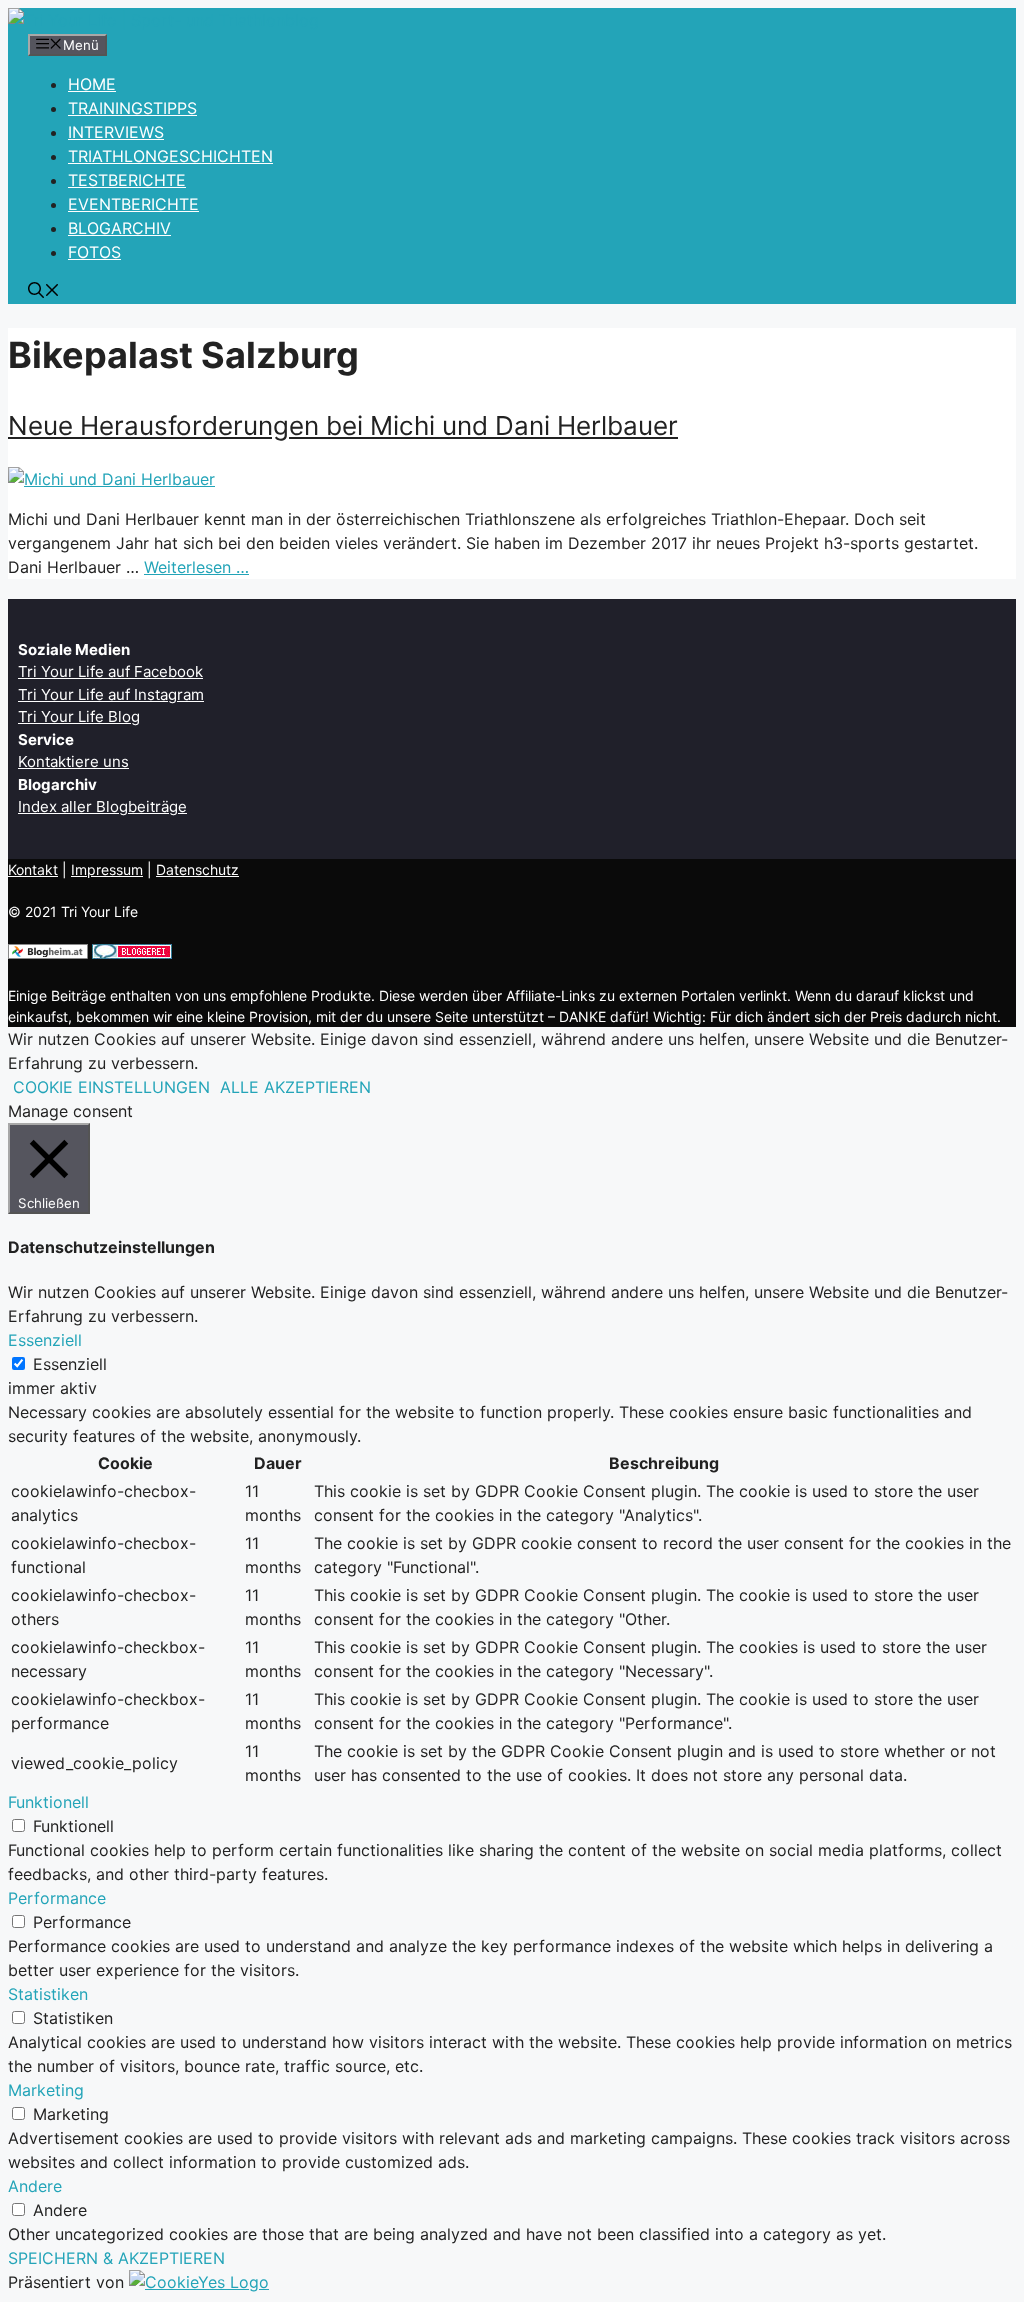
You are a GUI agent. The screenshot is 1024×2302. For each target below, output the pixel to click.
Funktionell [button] (48, 1802)
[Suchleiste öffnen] (44, 292)
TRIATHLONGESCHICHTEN (170, 156)
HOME (92, 84)
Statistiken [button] (48, 1994)
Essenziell (70, 1364)
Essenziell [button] (45, 1340)
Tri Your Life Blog (79, 716)
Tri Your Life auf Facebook (110, 671)
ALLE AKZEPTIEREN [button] (295, 1087)
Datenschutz (197, 869)
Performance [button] (57, 1898)
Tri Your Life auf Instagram (111, 694)
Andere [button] (35, 2186)
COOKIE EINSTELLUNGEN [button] (111, 1087)
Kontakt (33, 869)
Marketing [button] (46, 2090)
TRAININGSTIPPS (132, 108)
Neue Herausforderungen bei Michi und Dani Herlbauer (343, 425)
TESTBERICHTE (127, 180)
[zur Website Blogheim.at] (48, 953)
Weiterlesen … (196, 567)
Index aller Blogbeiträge (102, 806)
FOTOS (94, 252)
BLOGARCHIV (119, 228)
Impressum (107, 869)
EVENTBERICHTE (133, 204)
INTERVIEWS (116, 132)
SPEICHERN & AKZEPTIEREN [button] (116, 2258)
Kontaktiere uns (73, 761)
